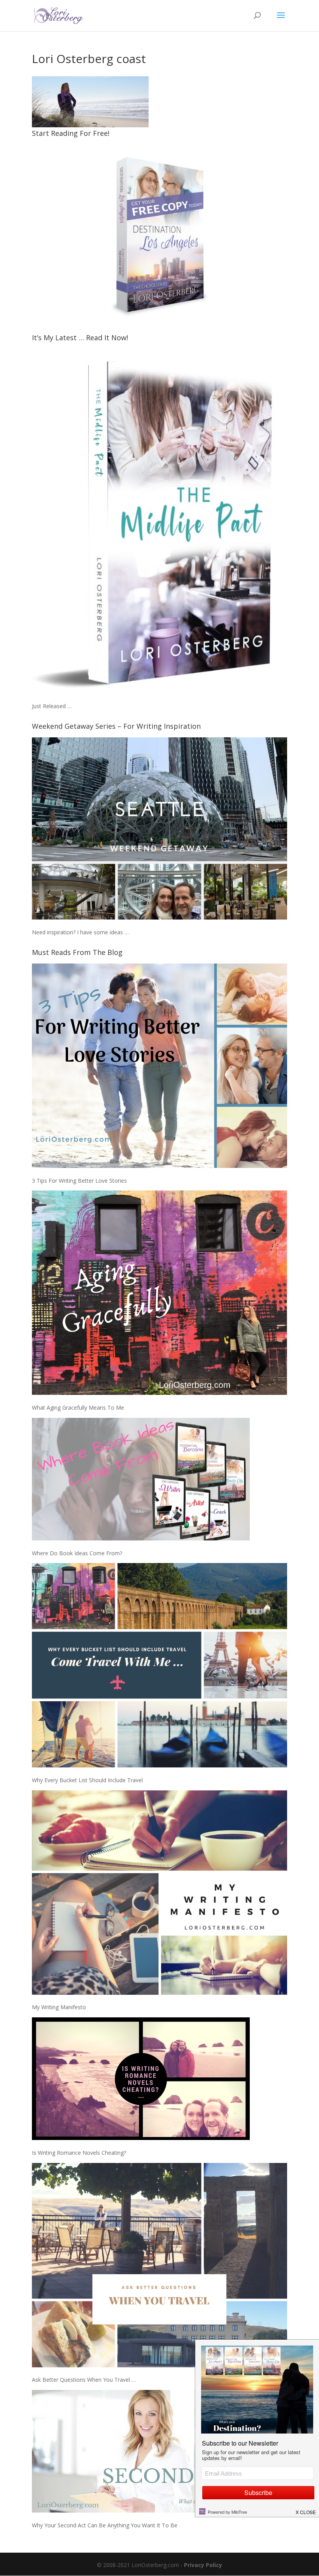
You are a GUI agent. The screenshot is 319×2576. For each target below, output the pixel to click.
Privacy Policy (203, 2565)
